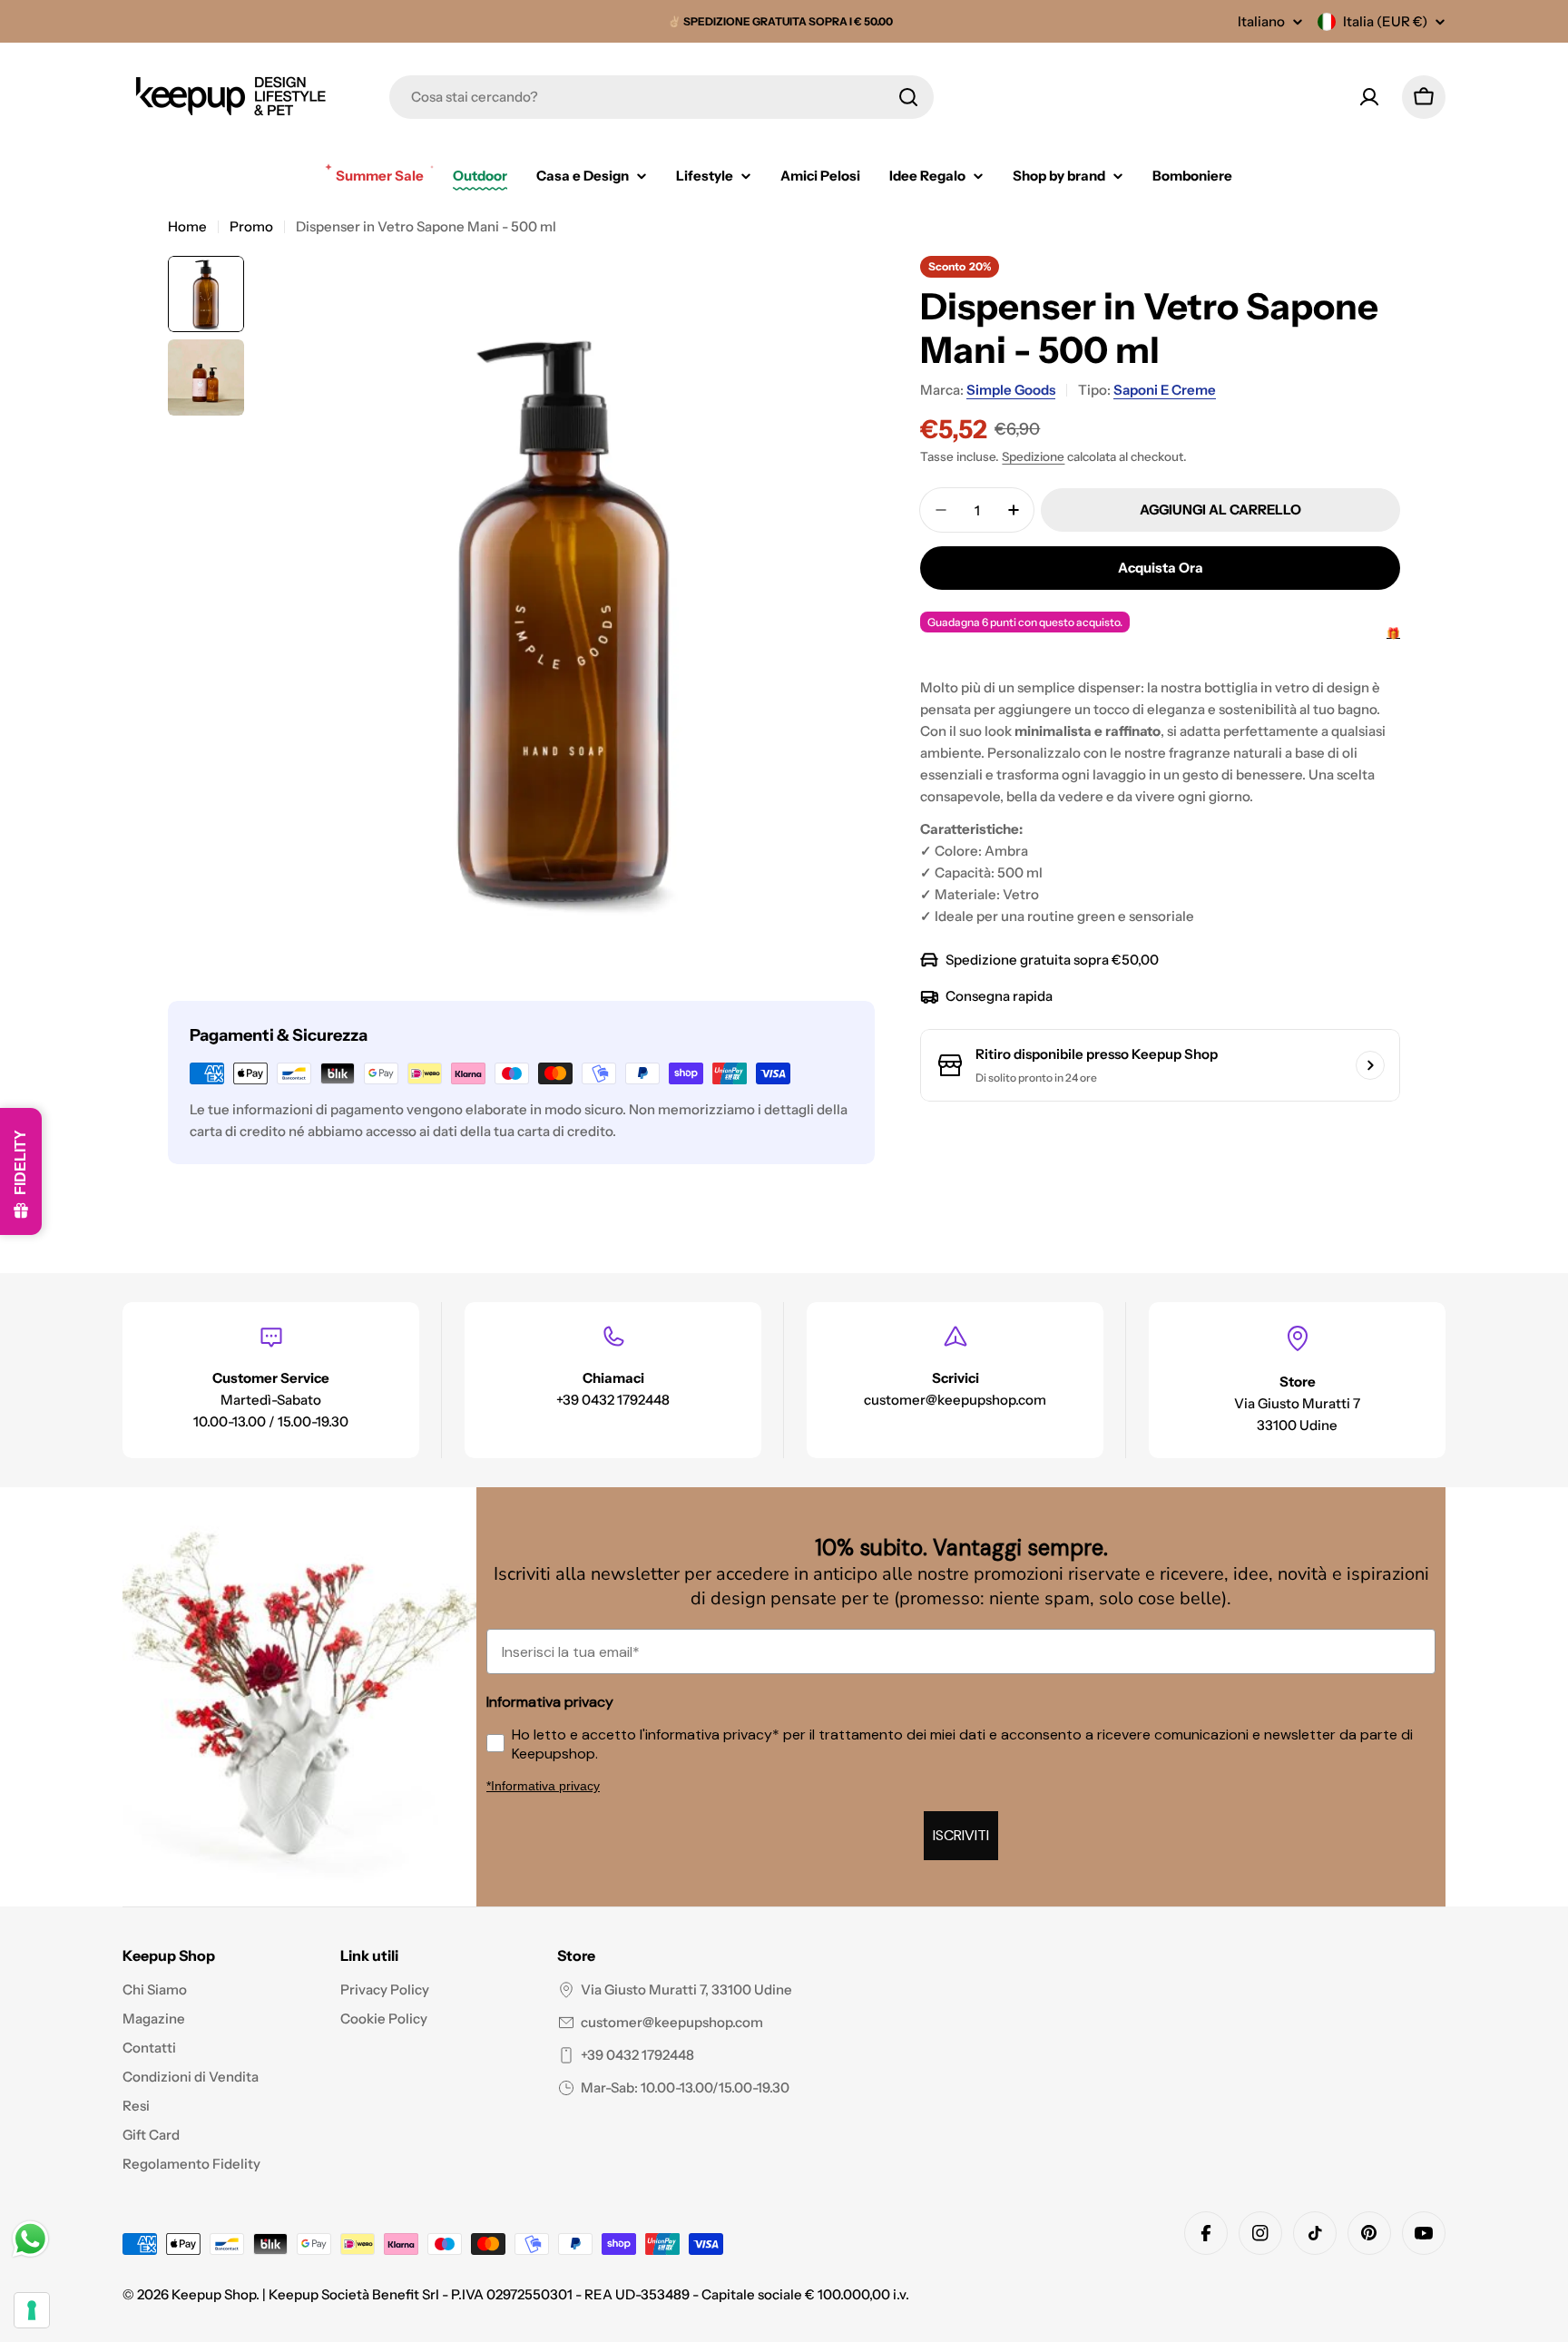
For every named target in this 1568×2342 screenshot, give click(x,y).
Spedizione (1033, 456)
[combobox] (661, 97)
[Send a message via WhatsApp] (30, 2239)
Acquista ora (1161, 568)
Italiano (1261, 21)
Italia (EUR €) (1385, 21)
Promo (251, 226)
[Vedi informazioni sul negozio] (1370, 1065)
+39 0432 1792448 (637, 2055)
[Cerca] (908, 97)
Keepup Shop (214, 2294)
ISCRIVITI (961, 1835)
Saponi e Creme (1165, 390)
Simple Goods (1011, 390)
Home (187, 226)
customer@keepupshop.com (672, 2022)
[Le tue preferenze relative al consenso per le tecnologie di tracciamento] (32, 2310)
